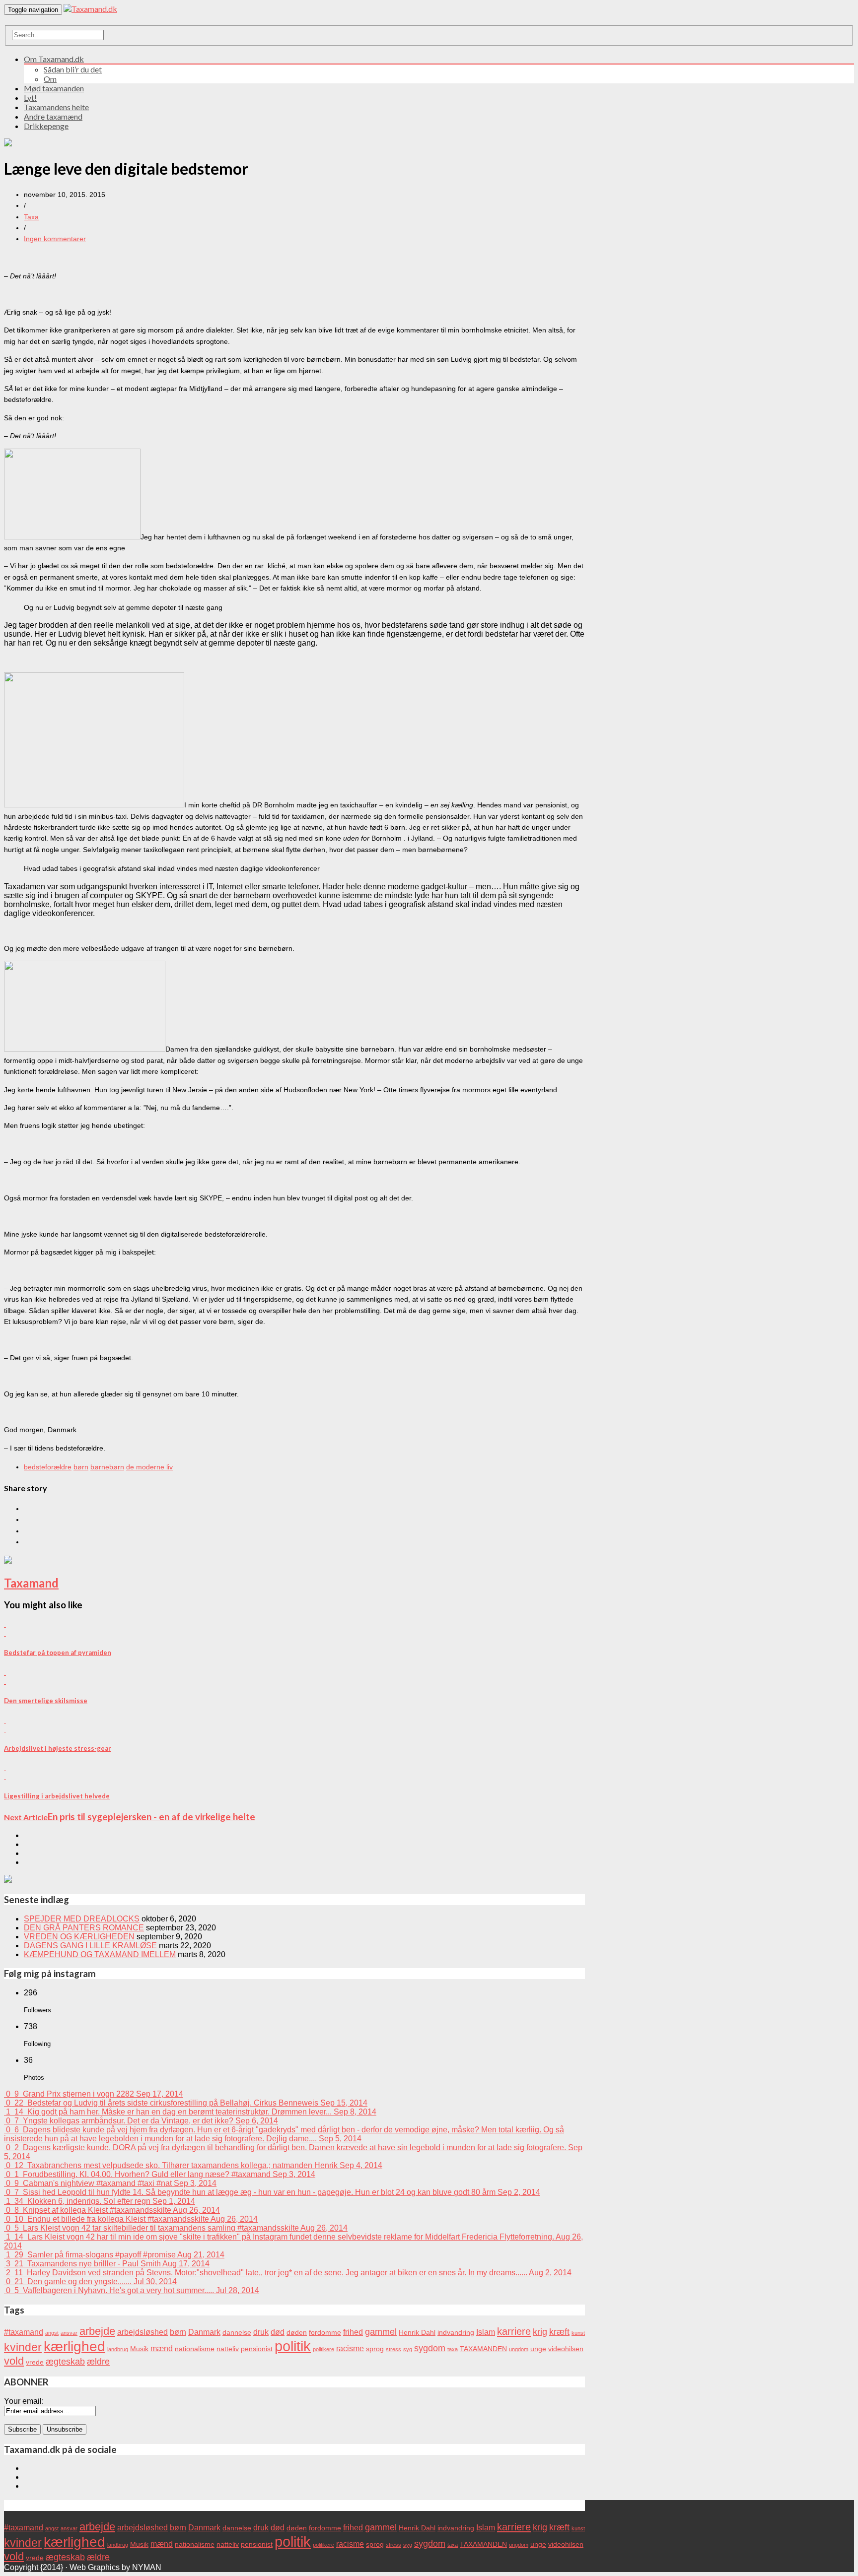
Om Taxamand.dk (54, 59)
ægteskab (65, 2361)
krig (540, 2332)
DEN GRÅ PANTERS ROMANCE (84, 1928)
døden (297, 2333)
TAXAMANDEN (483, 2349)
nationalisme (195, 2349)
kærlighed (74, 2346)
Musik (139, 2349)
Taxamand (31, 1583)
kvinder (23, 2347)
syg (408, 2349)
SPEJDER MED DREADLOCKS (82, 1919)
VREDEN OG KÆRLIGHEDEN (79, 1937)
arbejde (97, 2331)
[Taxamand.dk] (90, 9)
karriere (514, 2331)
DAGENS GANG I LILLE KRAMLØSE (90, 1946)
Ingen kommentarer (55, 239)
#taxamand (24, 2332)
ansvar (69, 2333)
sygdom (430, 2348)
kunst (578, 2333)
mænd (162, 2348)
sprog (375, 2349)
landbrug (118, 2349)
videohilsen (566, 2349)
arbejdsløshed (143, 2332)
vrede (35, 2362)
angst (52, 2333)
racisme (350, 2348)
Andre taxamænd (53, 116)
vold (14, 2361)
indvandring (456, 2333)
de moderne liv (149, 1467)
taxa (453, 2349)
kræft (559, 2332)
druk (261, 2332)
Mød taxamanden (54, 88)
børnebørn (107, 1467)
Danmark (204, 2332)
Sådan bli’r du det (73, 69)
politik (293, 2346)
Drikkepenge (46, 126)
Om (50, 79)
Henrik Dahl (417, 2333)
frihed (353, 2332)
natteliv (228, 2349)
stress (393, 2349)
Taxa (31, 217)
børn (81, 1467)
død (278, 2332)
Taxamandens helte (56, 107)
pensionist (257, 2349)
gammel (381, 2332)
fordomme (325, 2333)
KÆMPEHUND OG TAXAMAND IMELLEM (100, 1954)
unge (538, 2349)
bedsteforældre (48, 1467)
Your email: (24, 2401)
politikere (323, 2349)
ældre (98, 2361)
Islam (486, 2332)
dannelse (237, 2333)
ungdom (519, 2349)
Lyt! (30, 98)
